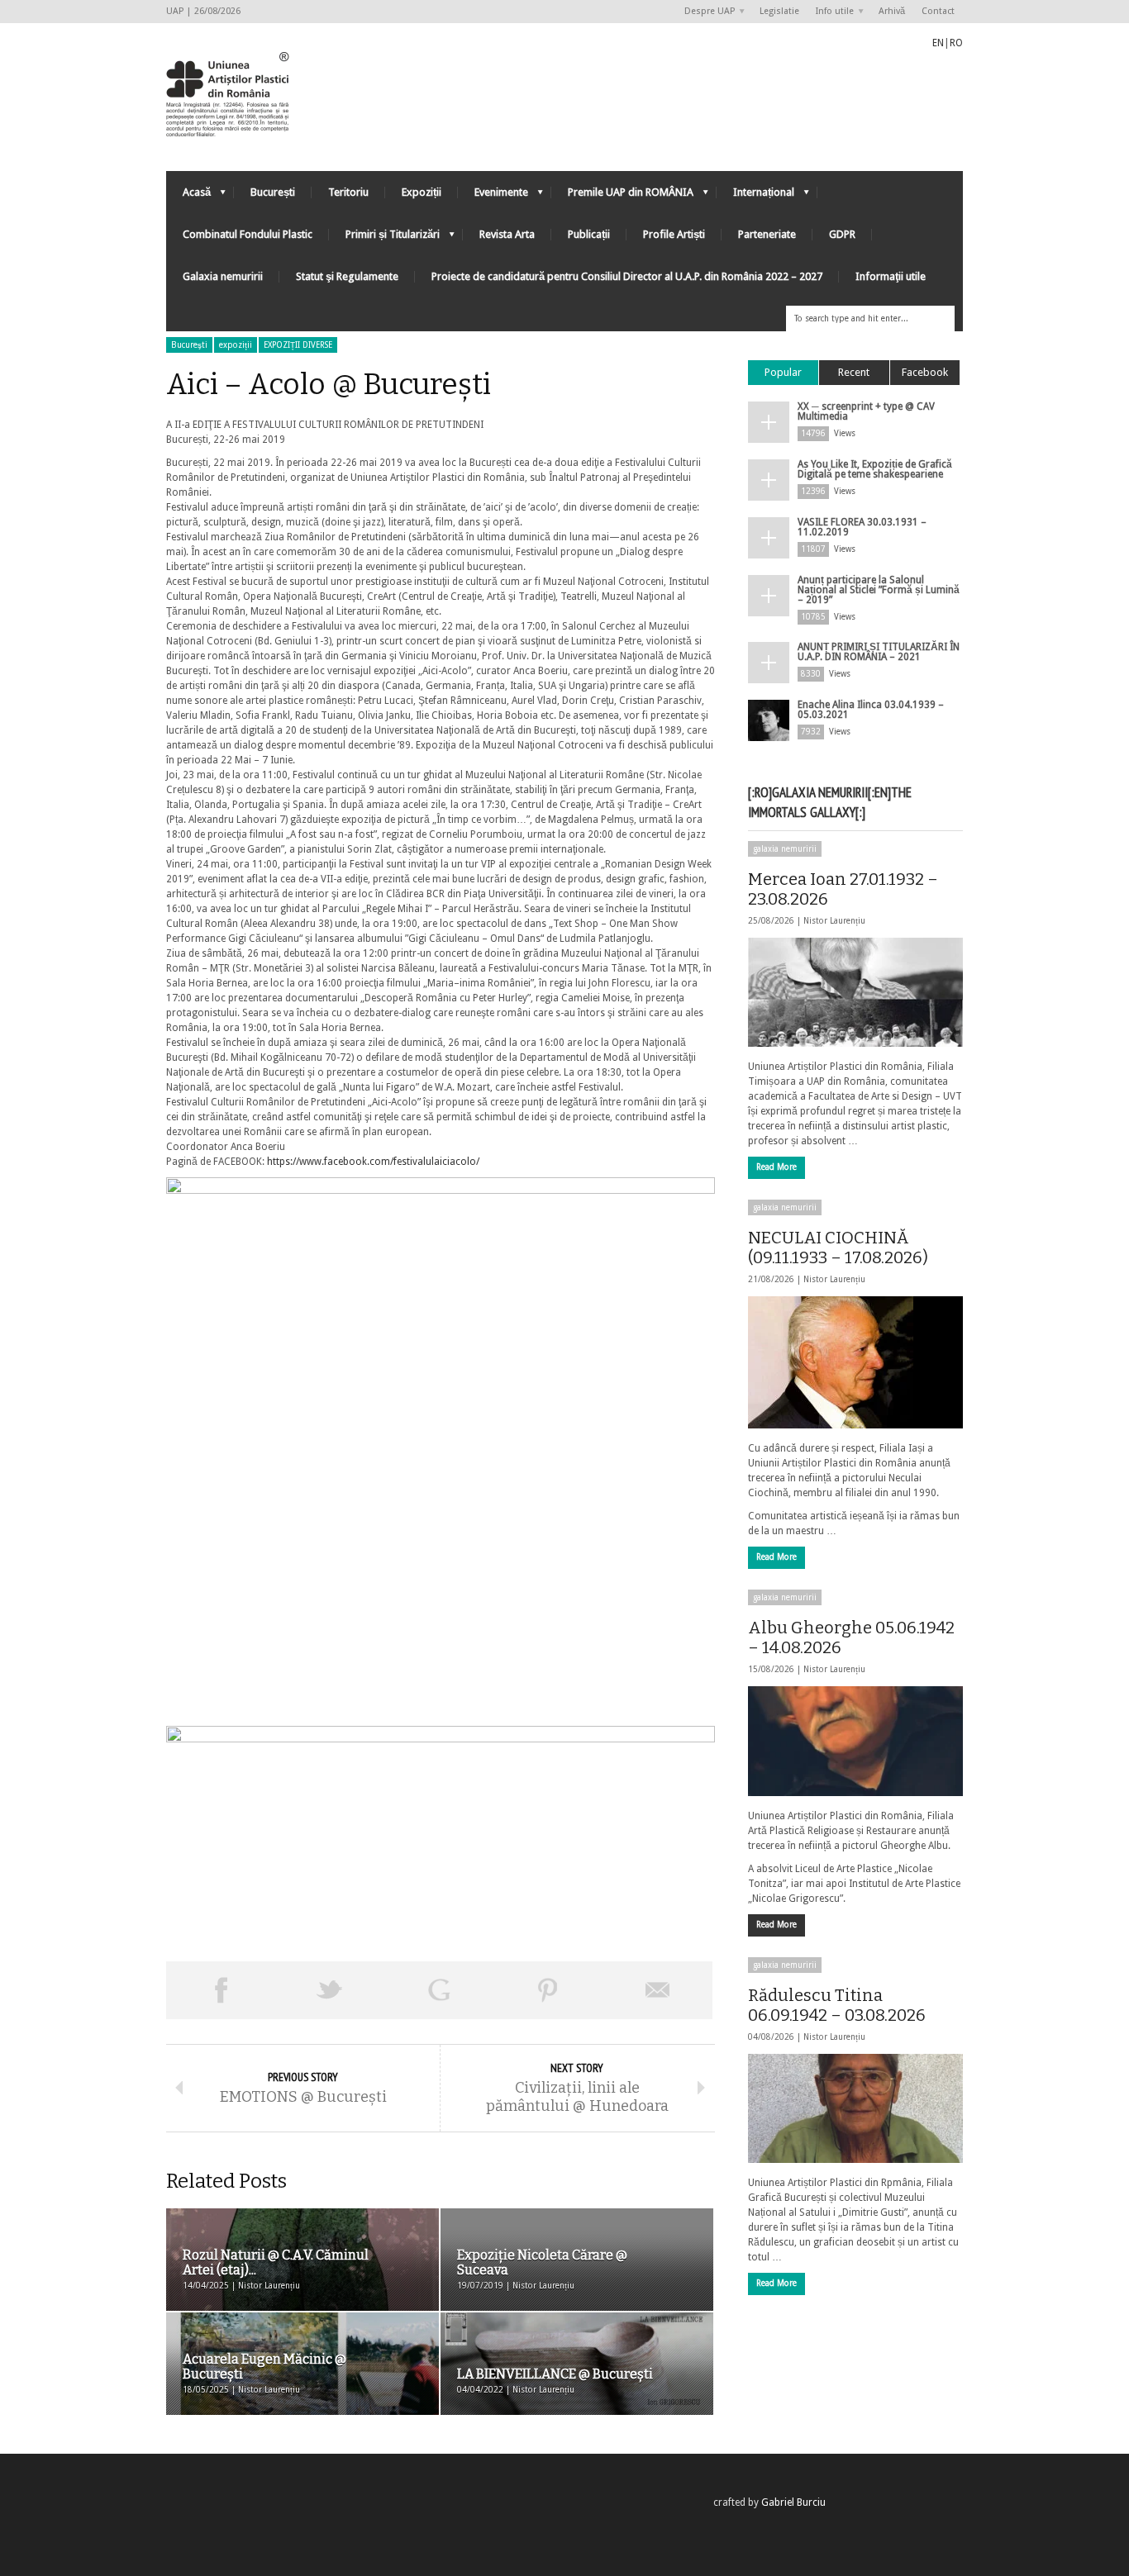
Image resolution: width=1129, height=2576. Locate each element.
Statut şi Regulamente (347, 276)
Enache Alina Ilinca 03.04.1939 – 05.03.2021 (871, 710)
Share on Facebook (221, 1990)
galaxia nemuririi (785, 849)
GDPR (842, 234)
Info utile (831, 12)
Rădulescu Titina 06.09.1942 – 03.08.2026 (837, 2005)
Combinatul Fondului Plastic (248, 234)
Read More (776, 1167)
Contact (938, 11)
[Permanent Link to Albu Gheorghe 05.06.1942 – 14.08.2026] (855, 1741)
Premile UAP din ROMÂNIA (622, 196)
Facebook (925, 372)
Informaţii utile (891, 276)
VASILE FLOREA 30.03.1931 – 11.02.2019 (862, 527)
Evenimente (493, 196)
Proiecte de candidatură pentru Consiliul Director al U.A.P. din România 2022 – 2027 (627, 276)
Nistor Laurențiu (834, 921)
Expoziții (422, 192)
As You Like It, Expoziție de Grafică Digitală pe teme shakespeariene (875, 469)
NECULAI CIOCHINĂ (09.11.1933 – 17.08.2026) (838, 1248)
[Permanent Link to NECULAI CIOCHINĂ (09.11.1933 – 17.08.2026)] (855, 1362)
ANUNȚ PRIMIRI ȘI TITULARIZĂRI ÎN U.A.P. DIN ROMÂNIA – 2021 (879, 652)
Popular (783, 372)
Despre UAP (705, 12)
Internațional (755, 196)
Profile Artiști (674, 234)
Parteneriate (767, 234)
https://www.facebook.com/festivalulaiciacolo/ (373, 1162)
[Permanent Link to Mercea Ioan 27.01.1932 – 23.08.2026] (855, 992)
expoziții (236, 345)
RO (956, 43)
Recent (854, 372)
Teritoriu (348, 192)
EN (938, 43)
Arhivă (892, 11)
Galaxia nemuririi (223, 276)
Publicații (589, 234)
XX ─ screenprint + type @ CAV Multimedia (866, 411)
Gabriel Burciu (793, 2502)
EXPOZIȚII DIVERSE (298, 345)
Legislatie (779, 11)
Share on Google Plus (439, 1990)
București (273, 192)
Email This (658, 1990)
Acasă (188, 196)
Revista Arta (507, 234)
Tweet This (330, 1990)
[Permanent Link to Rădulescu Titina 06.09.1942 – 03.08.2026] (855, 2108)
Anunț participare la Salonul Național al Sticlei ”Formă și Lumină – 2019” (879, 590)
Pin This (548, 1990)
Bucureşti (189, 345)
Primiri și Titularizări (384, 238)
